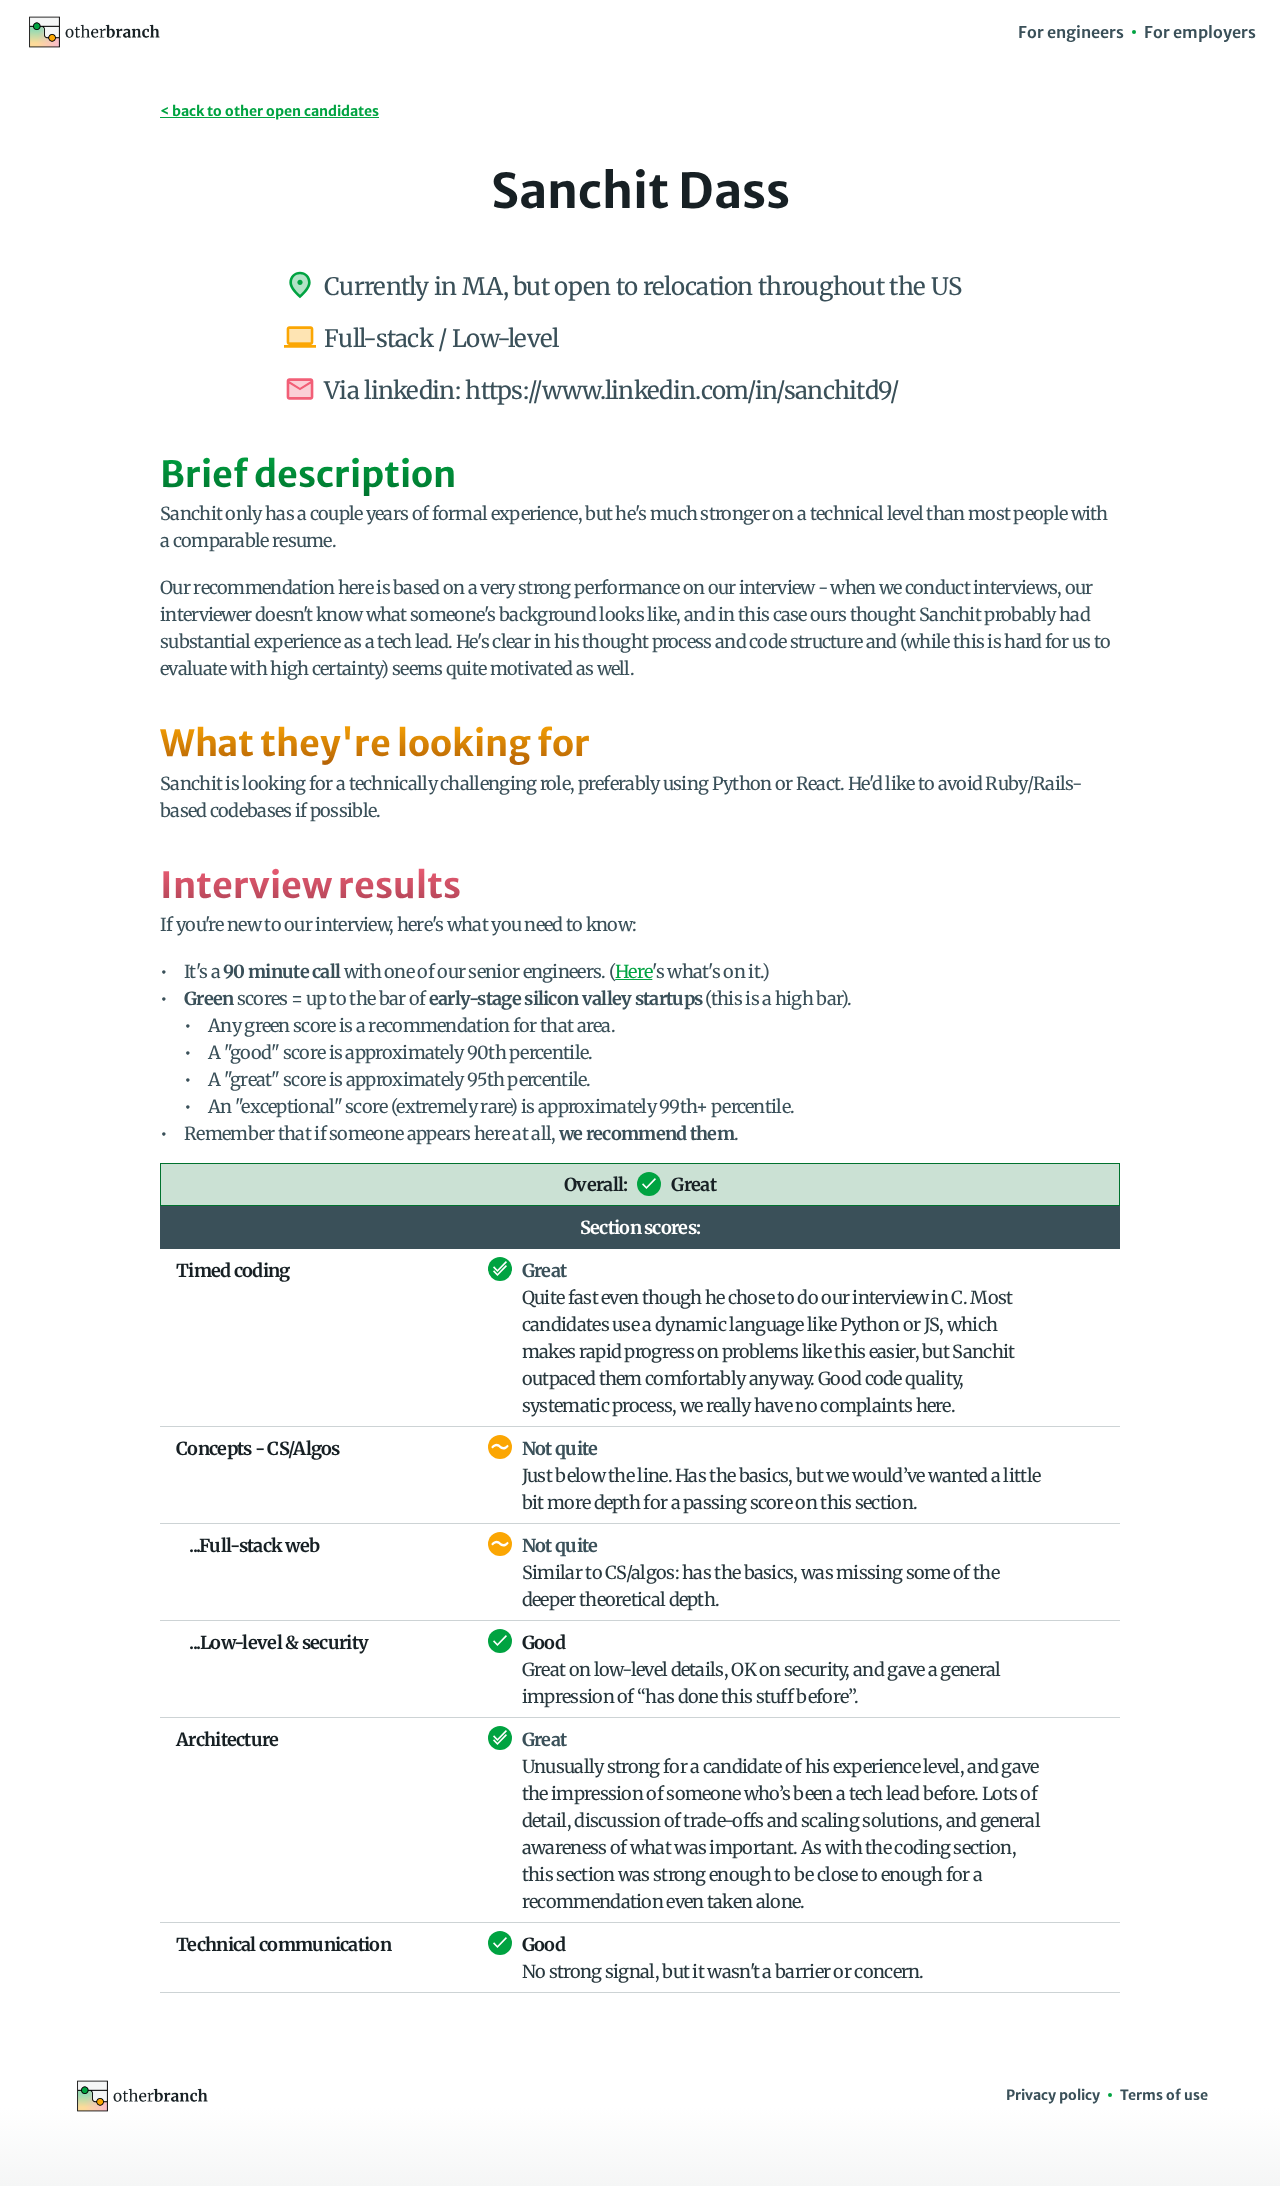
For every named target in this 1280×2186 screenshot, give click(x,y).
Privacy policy (1053, 2095)
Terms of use (1164, 2095)
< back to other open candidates (269, 111)
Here (633, 971)
